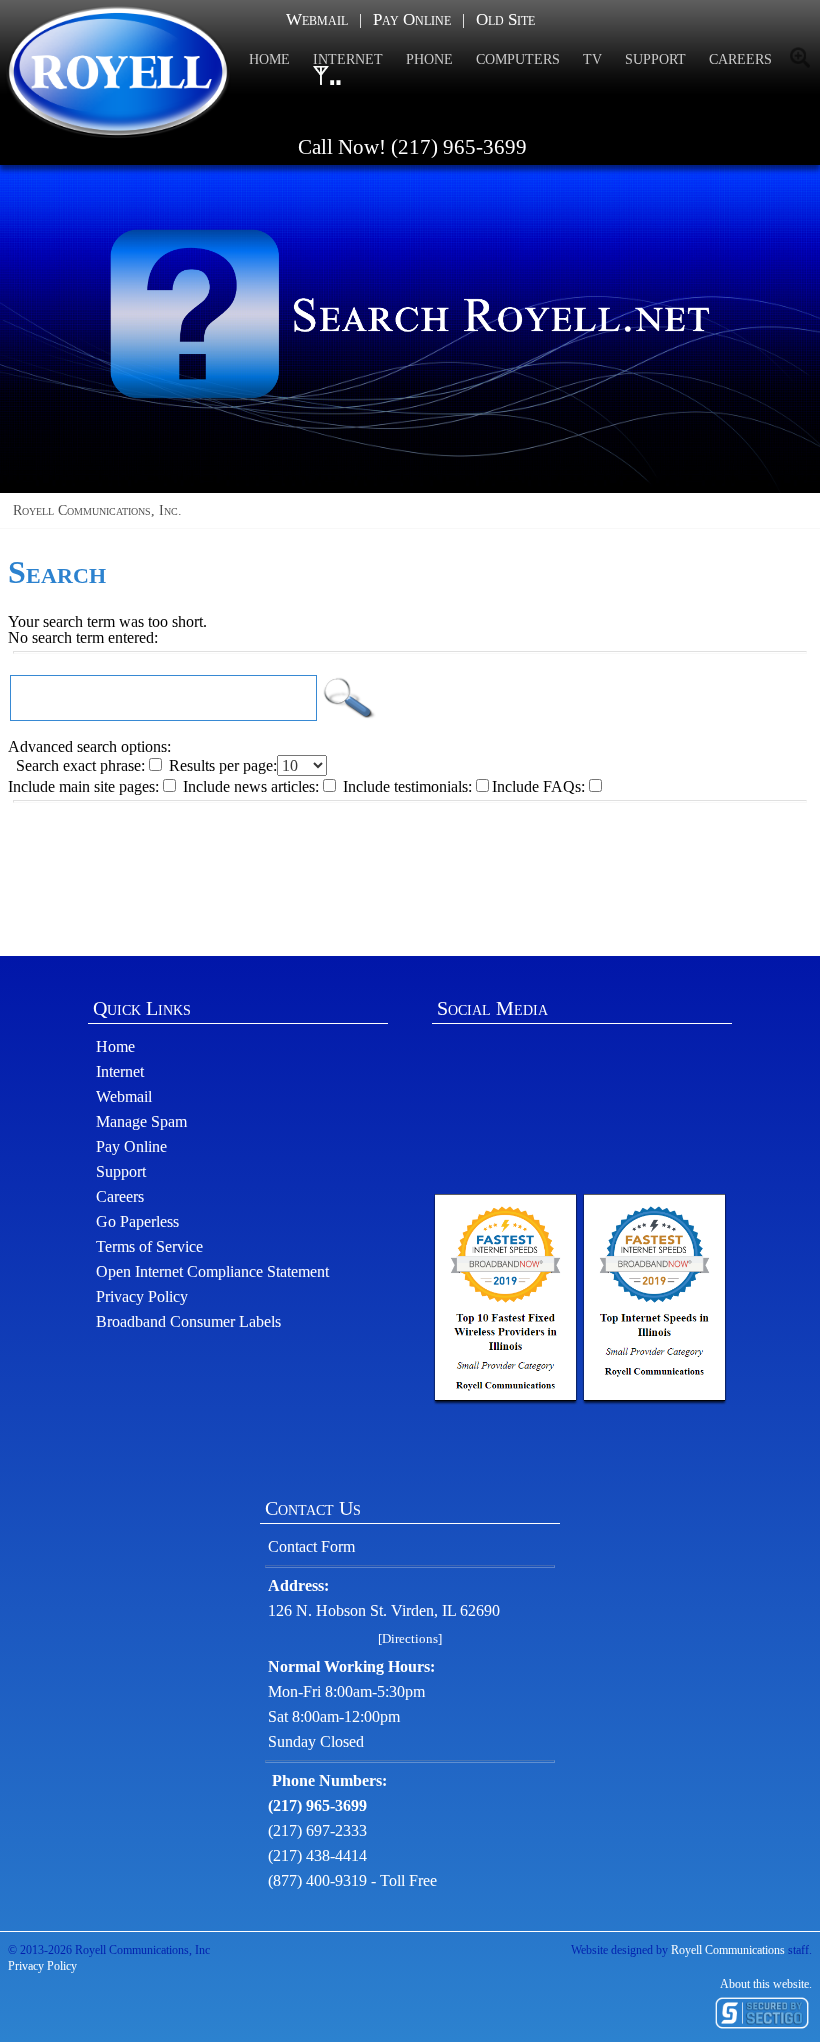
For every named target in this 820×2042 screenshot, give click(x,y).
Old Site (505, 19)
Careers (120, 1196)
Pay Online (412, 19)
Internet (120, 1071)
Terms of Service (149, 1246)
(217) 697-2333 (317, 1830)
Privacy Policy (142, 1296)
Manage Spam (141, 1121)
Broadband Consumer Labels (188, 1321)
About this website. (766, 1984)
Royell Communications (728, 1950)
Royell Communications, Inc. (93, 510)
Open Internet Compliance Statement (212, 1271)
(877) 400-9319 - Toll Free (352, 1880)
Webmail (317, 19)
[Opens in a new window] (505, 1300)
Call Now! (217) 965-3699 (410, 147)
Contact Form (311, 1546)
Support (121, 1171)
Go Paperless (137, 1221)
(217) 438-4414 (317, 1855)
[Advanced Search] (802, 58)
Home (115, 1046)
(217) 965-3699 (317, 1805)
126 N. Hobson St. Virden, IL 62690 (384, 1610)
